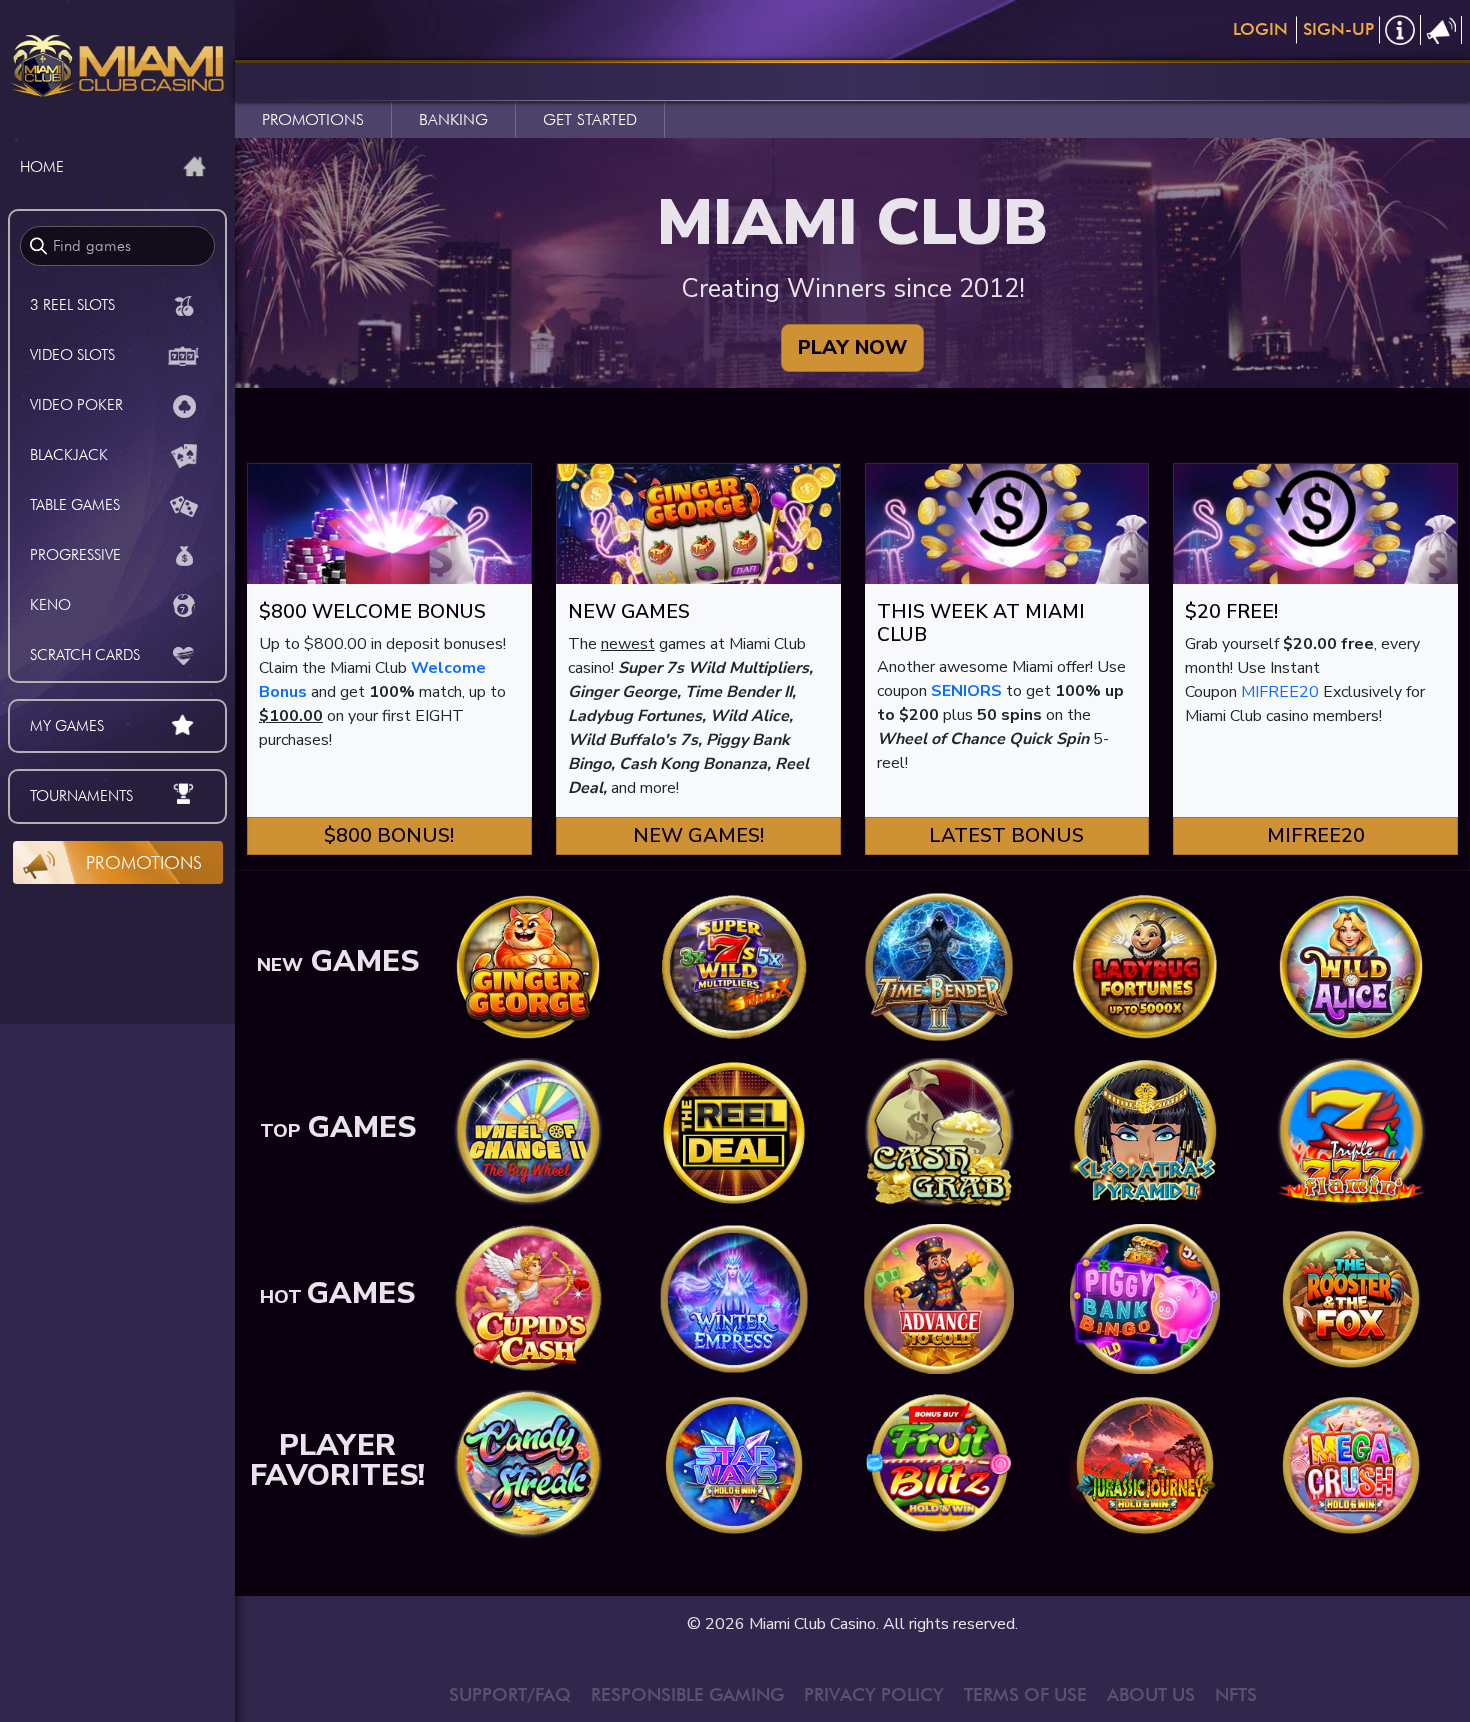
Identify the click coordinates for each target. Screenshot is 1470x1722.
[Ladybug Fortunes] (1145, 966)
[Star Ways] (734, 1464)
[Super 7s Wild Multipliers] (734, 966)
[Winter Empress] (734, 1298)
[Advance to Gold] (939, 1298)
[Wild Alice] (1351, 966)
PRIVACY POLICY (874, 1694)
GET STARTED (590, 119)
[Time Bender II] (939, 966)
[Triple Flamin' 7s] (1351, 1132)
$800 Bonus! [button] (389, 835)
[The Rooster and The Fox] (1351, 1298)
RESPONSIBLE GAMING (687, 1694)
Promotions (144, 862)
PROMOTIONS (313, 119)
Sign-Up (1338, 29)
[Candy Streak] (528, 1464)
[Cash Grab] (939, 1132)
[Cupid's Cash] (528, 1298)
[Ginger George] (528, 966)
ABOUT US (1151, 1694)
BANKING (453, 119)
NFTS (1236, 1694)
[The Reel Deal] (734, 1132)
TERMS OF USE (1025, 1694)
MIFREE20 (1280, 692)
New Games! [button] (698, 835)
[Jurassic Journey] (1145, 1464)
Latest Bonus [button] (1006, 835)
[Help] (1400, 30)
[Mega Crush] (1351, 1464)
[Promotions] (1441, 30)
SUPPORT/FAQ (510, 1694)
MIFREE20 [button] (1316, 835)
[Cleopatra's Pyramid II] (1145, 1132)
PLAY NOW (852, 347)
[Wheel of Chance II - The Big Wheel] (528, 1132)
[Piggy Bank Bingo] (1145, 1298)
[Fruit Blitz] (939, 1464)
